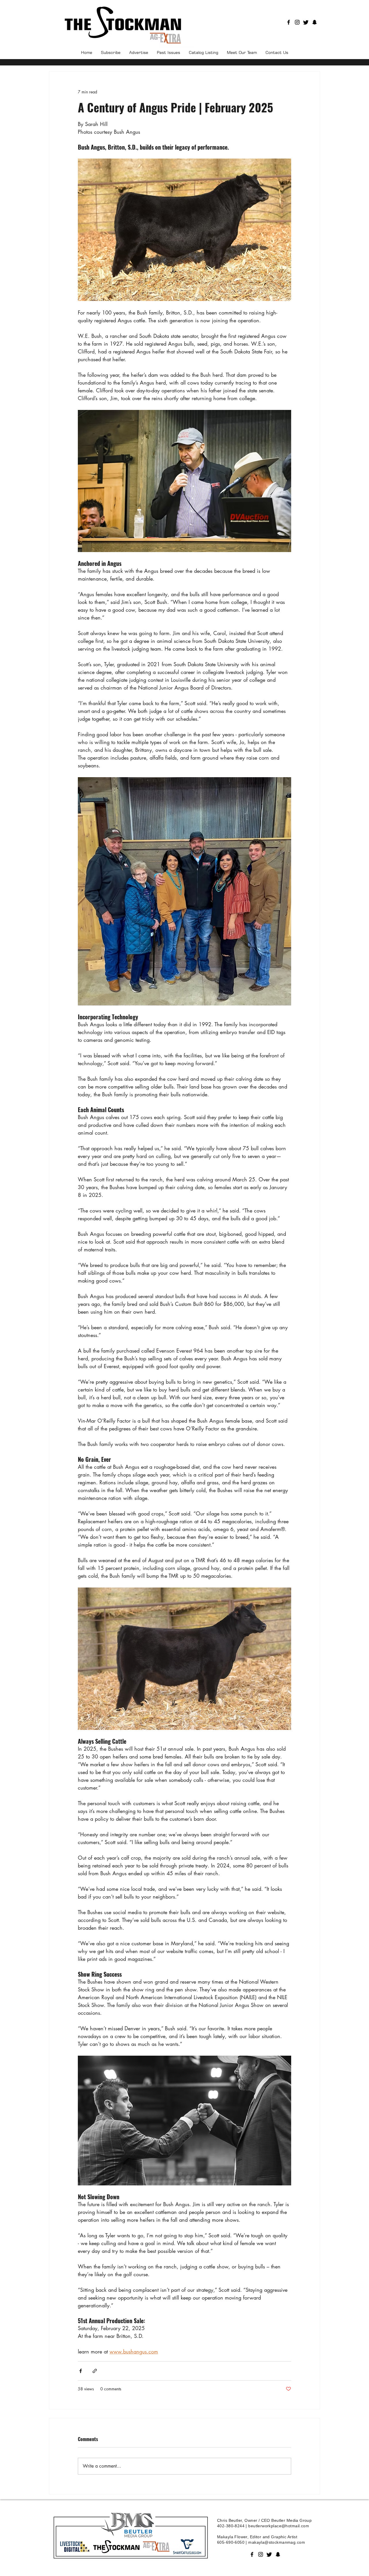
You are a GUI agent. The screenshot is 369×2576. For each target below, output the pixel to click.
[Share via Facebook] (81, 2371)
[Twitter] (306, 22)
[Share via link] (95, 2371)
